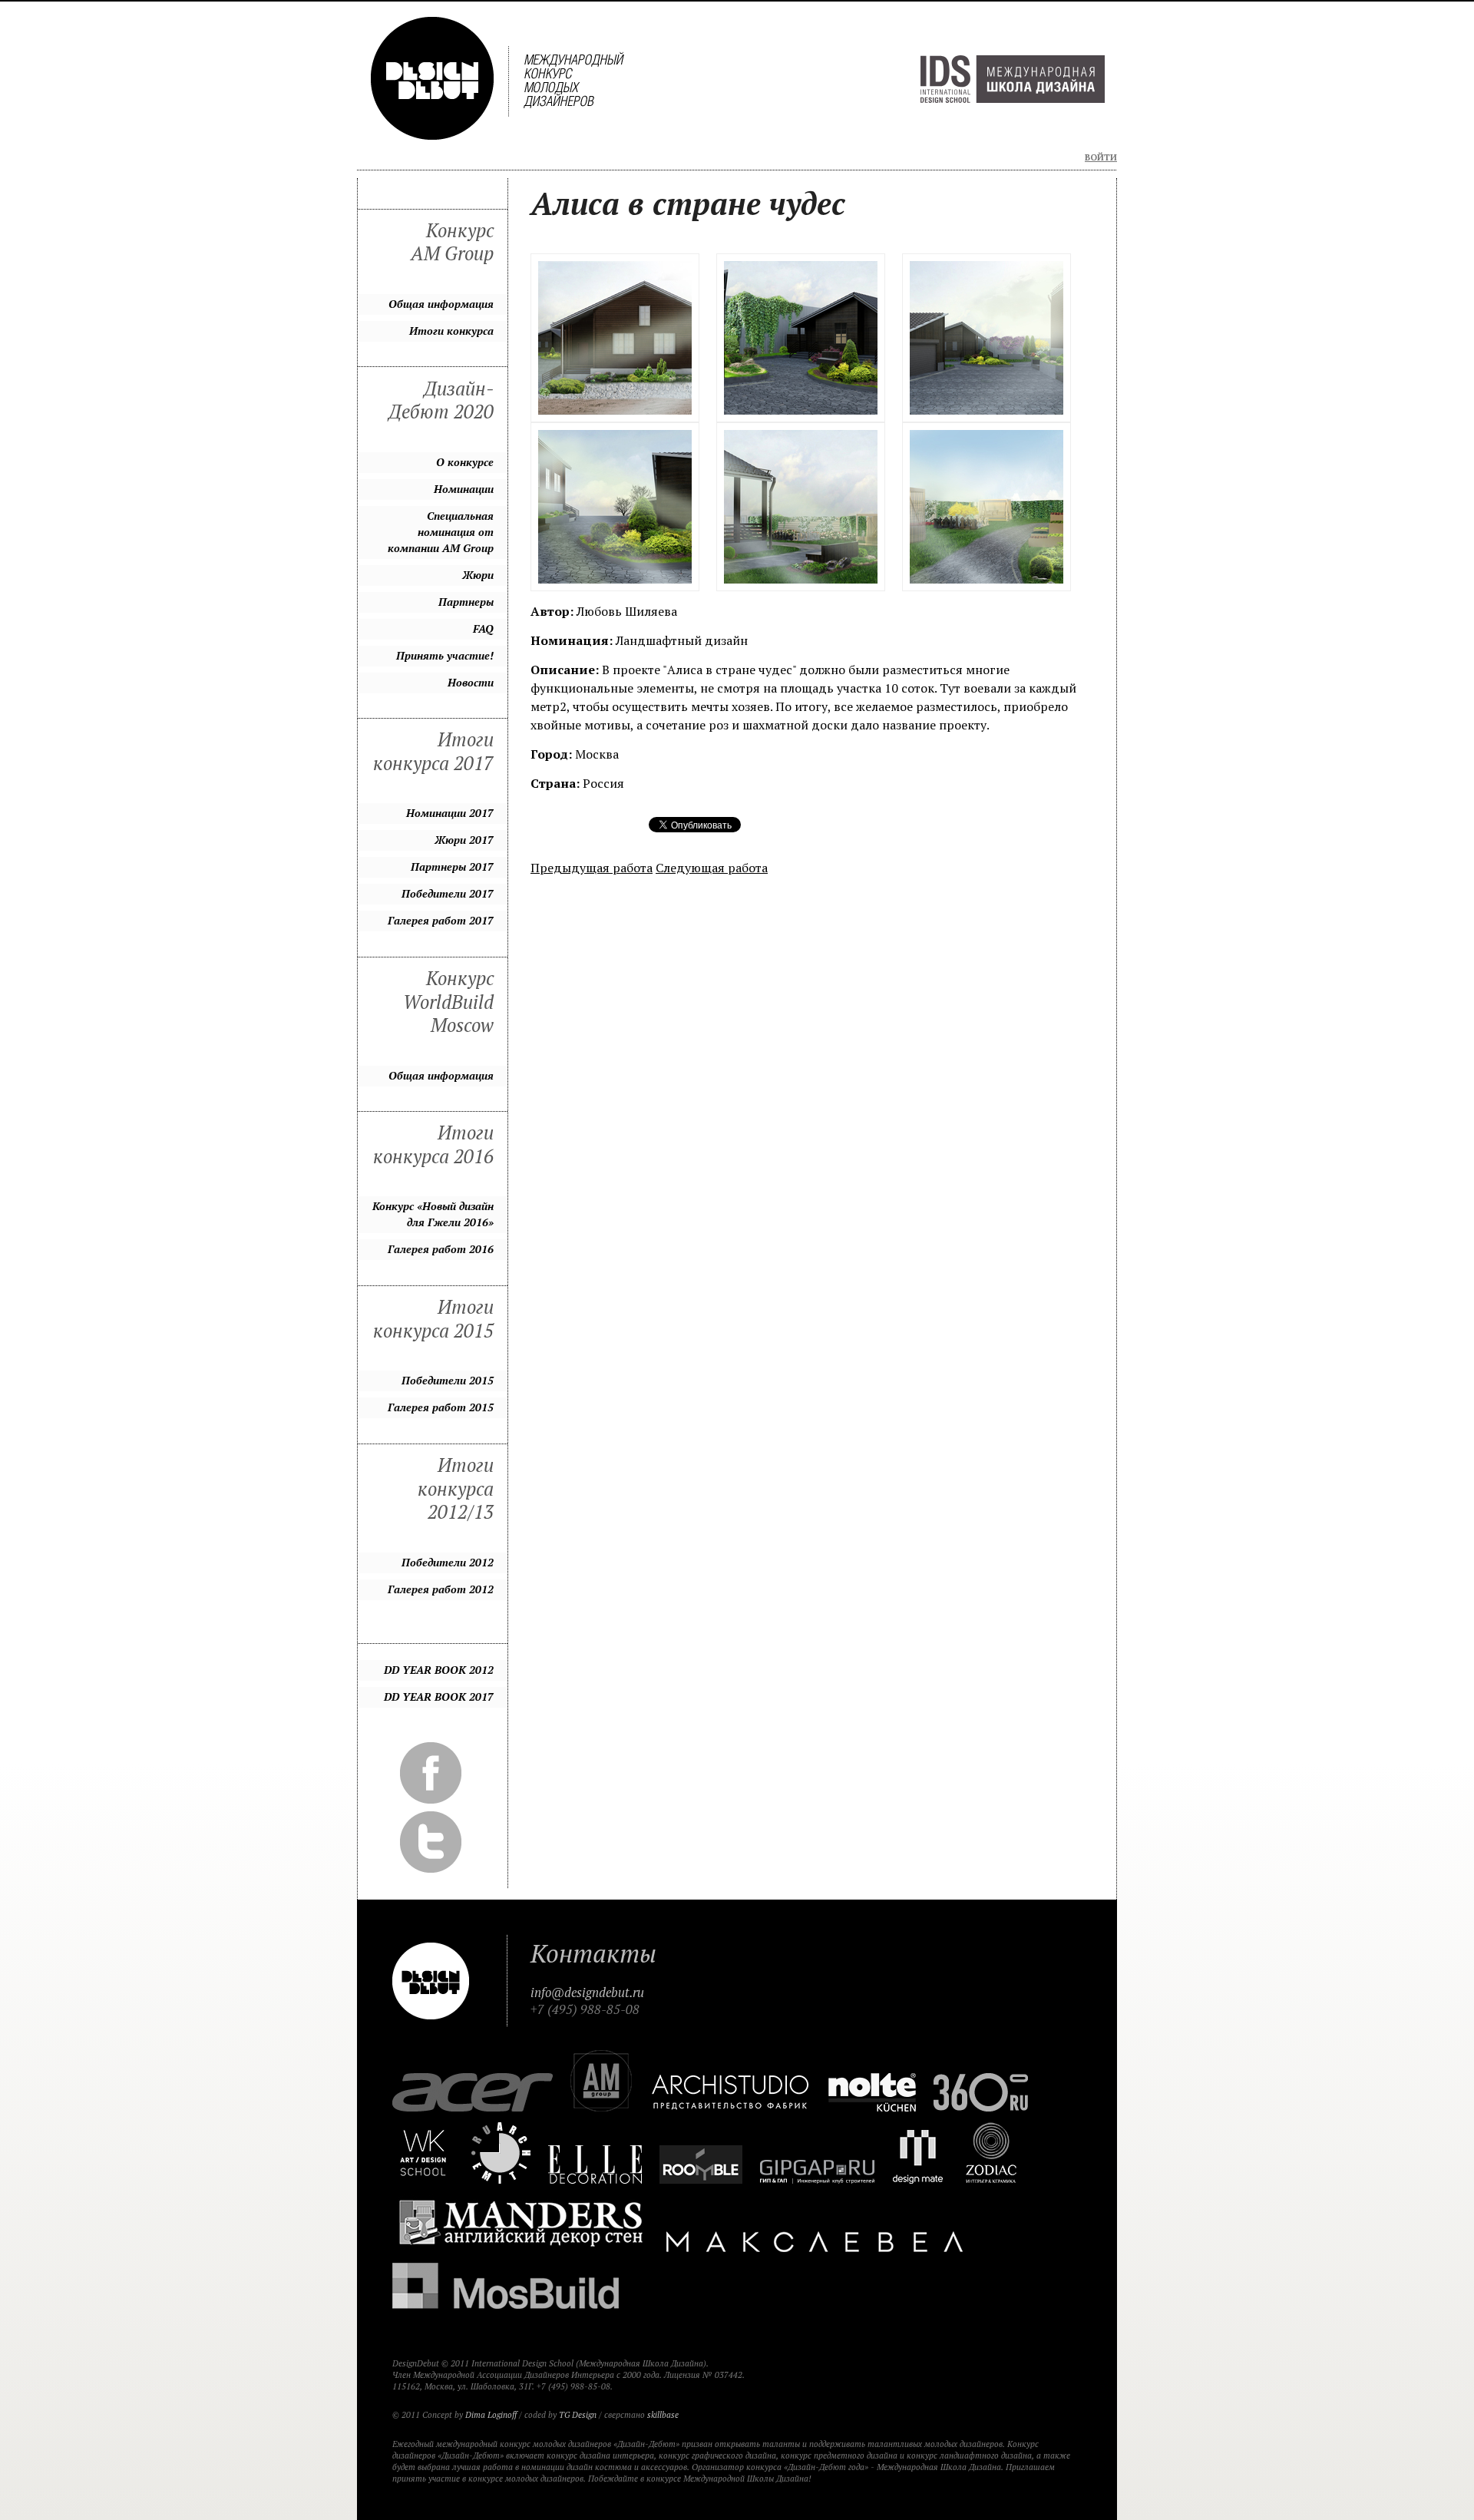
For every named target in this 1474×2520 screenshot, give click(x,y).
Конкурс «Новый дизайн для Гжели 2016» (433, 1214)
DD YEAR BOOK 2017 (439, 1697)
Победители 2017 (448, 893)
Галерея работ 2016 (441, 1249)
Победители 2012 (448, 1562)
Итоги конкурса (451, 331)
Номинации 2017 (450, 813)
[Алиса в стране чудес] (615, 338)
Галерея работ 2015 (441, 1407)
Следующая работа (712, 868)
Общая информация (441, 304)
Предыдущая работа (592, 868)
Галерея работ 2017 (441, 920)
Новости (471, 682)
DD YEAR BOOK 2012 (439, 1670)
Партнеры (466, 602)
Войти (1101, 157)
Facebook (431, 1773)
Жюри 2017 (464, 840)
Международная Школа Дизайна (1013, 79)
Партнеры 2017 (452, 866)
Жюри (478, 575)
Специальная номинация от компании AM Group (441, 532)
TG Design (578, 2415)
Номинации (464, 489)
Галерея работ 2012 (441, 1589)
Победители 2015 (448, 1380)
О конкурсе (465, 462)
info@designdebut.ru (587, 1993)
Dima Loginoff (491, 2415)
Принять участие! (445, 655)
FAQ (483, 628)
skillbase (663, 2415)
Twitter (431, 1842)
